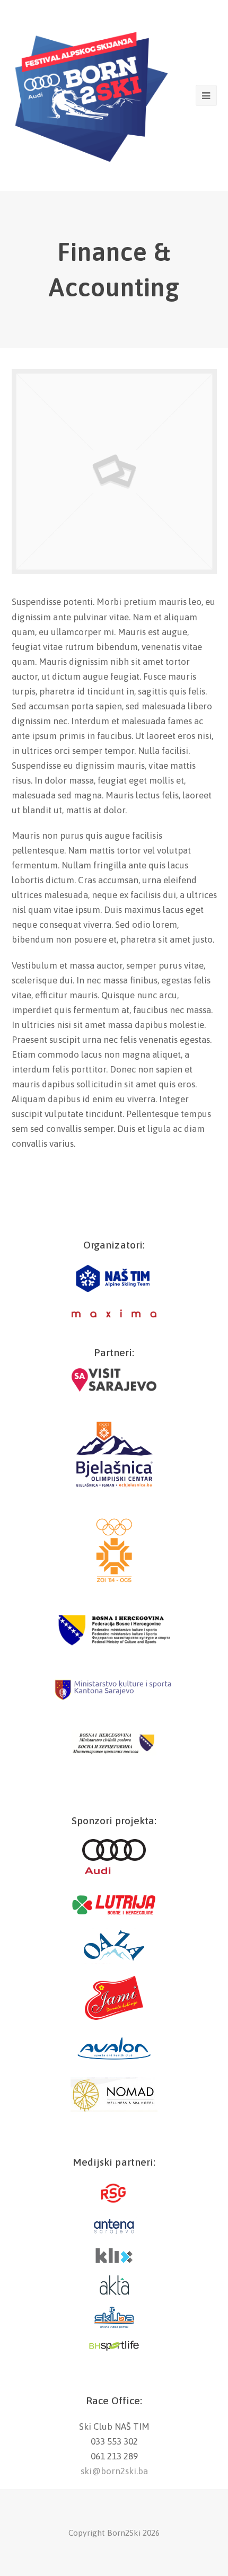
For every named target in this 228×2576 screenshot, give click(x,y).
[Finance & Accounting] (114, 571)
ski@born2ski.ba (114, 2471)
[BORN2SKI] (91, 94)
